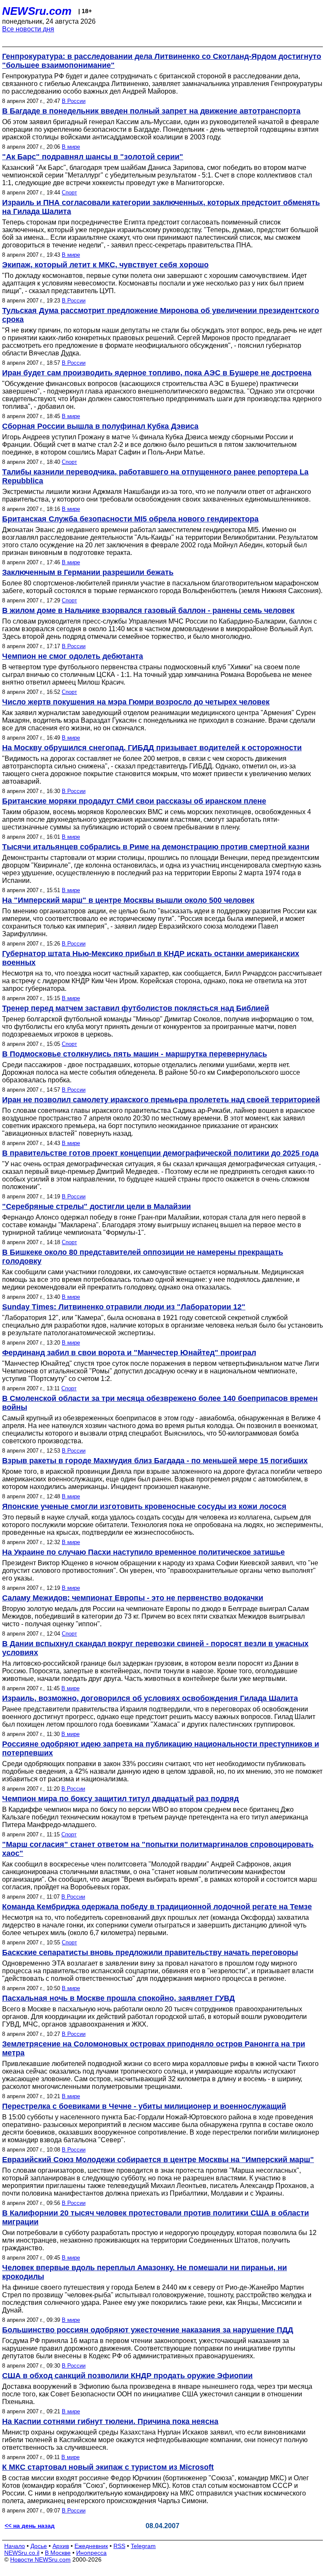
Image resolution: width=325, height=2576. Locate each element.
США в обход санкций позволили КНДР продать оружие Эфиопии (127, 2376)
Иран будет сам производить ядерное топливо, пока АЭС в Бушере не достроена (157, 373)
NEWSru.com (37, 11)
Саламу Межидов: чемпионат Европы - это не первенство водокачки (133, 1598)
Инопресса (91, 2553)
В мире (71, 147)
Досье (39, 2546)
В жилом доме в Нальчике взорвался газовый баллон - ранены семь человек (148, 610)
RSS (119, 2546)
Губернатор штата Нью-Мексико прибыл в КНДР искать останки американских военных (151, 958)
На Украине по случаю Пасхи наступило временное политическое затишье (143, 1552)
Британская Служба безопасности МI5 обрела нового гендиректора (130, 519)
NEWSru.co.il (22, 2553)
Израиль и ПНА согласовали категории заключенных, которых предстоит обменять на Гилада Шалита (161, 207)
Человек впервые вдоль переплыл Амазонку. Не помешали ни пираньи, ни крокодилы (145, 2272)
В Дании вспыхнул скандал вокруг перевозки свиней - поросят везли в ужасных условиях (155, 1648)
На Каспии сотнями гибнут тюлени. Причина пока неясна (110, 2421)
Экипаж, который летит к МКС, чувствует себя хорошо (105, 265)
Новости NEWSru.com (40, 2559)
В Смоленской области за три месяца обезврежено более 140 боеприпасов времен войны (160, 1403)
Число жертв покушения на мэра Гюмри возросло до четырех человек (136, 702)
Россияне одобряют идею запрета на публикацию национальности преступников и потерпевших (161, 1748)
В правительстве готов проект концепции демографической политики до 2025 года (160, 1153)
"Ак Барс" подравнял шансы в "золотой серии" (93, 157)
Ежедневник (91, 2546)
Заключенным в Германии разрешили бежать (88, 572)
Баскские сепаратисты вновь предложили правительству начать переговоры (150, 1952)
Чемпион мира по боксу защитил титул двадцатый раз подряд (120, 1799)
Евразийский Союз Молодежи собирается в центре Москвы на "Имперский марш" (158, 2160)
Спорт (69, 193)
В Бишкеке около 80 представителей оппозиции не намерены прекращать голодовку (143, 1257)
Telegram (143, 2546)
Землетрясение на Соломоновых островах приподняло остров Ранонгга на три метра (154, 2048)
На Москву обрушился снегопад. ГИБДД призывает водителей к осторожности (152, 748)
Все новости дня (28, 29)
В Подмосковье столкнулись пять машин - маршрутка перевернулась (135, 1054)
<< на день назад (30, 2526)
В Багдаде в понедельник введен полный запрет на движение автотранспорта (151, 111)
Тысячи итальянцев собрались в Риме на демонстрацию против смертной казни (156, 847)
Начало (15, 2546)
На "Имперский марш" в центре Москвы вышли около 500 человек (128, 900)
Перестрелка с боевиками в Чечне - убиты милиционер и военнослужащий (144, 2106)
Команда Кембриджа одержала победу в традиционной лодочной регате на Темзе (157, 1907)
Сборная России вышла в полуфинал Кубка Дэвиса (100, 426)
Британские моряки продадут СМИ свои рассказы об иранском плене (134, 801)
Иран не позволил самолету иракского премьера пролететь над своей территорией (161, 1100)
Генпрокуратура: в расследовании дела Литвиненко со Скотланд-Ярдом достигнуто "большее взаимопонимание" (162, 61)
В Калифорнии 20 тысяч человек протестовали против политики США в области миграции (156, 2217)
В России (74, 101)
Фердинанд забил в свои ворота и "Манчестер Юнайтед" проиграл (129, 1353)
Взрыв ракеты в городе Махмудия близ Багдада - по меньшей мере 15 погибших (155, 1461)
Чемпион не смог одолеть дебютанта (73, 656)
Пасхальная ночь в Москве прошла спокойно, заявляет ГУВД (118, 1998)
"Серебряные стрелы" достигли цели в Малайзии (96, 1206)
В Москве (58, 2553)
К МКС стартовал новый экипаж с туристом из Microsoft (108, 2467)
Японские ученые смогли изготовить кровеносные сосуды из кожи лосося (144, 1506)
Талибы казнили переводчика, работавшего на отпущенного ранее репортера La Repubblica (155, 476)
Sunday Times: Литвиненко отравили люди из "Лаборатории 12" (124, 1307)
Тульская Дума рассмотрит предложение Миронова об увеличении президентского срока (161, 315)
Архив (61, 2546)
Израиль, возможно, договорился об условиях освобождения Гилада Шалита (150, 1698)
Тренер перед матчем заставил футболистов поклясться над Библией (136, 1008)
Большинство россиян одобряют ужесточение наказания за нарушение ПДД (148, 2330)
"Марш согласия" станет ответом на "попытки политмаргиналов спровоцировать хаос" (158, 1849)
